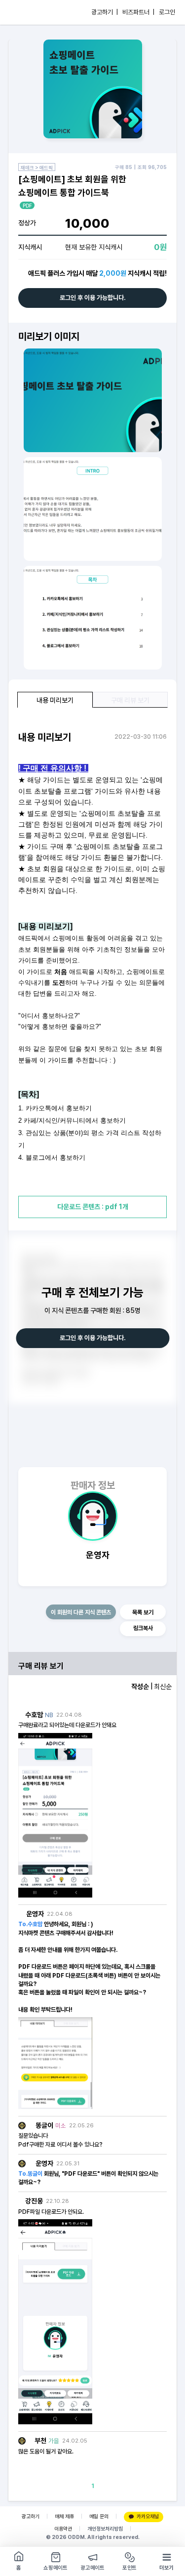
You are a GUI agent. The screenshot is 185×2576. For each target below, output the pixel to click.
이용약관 (63, 2529)
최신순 (163, 1687)
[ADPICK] (28, 12)
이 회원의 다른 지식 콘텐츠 (81, 1612)
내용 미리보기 (55, 700)
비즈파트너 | (138, 12)
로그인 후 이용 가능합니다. (93, 298)
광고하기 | (105, 12)
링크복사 (143, 1628)
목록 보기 (143, 1612)
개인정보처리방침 (105, 2529)
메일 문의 (99, 2516)
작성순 (140, 1687)
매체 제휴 (64, 2516)
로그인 (167, 12)
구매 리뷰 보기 (130, 700)
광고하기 (31, 2516)
